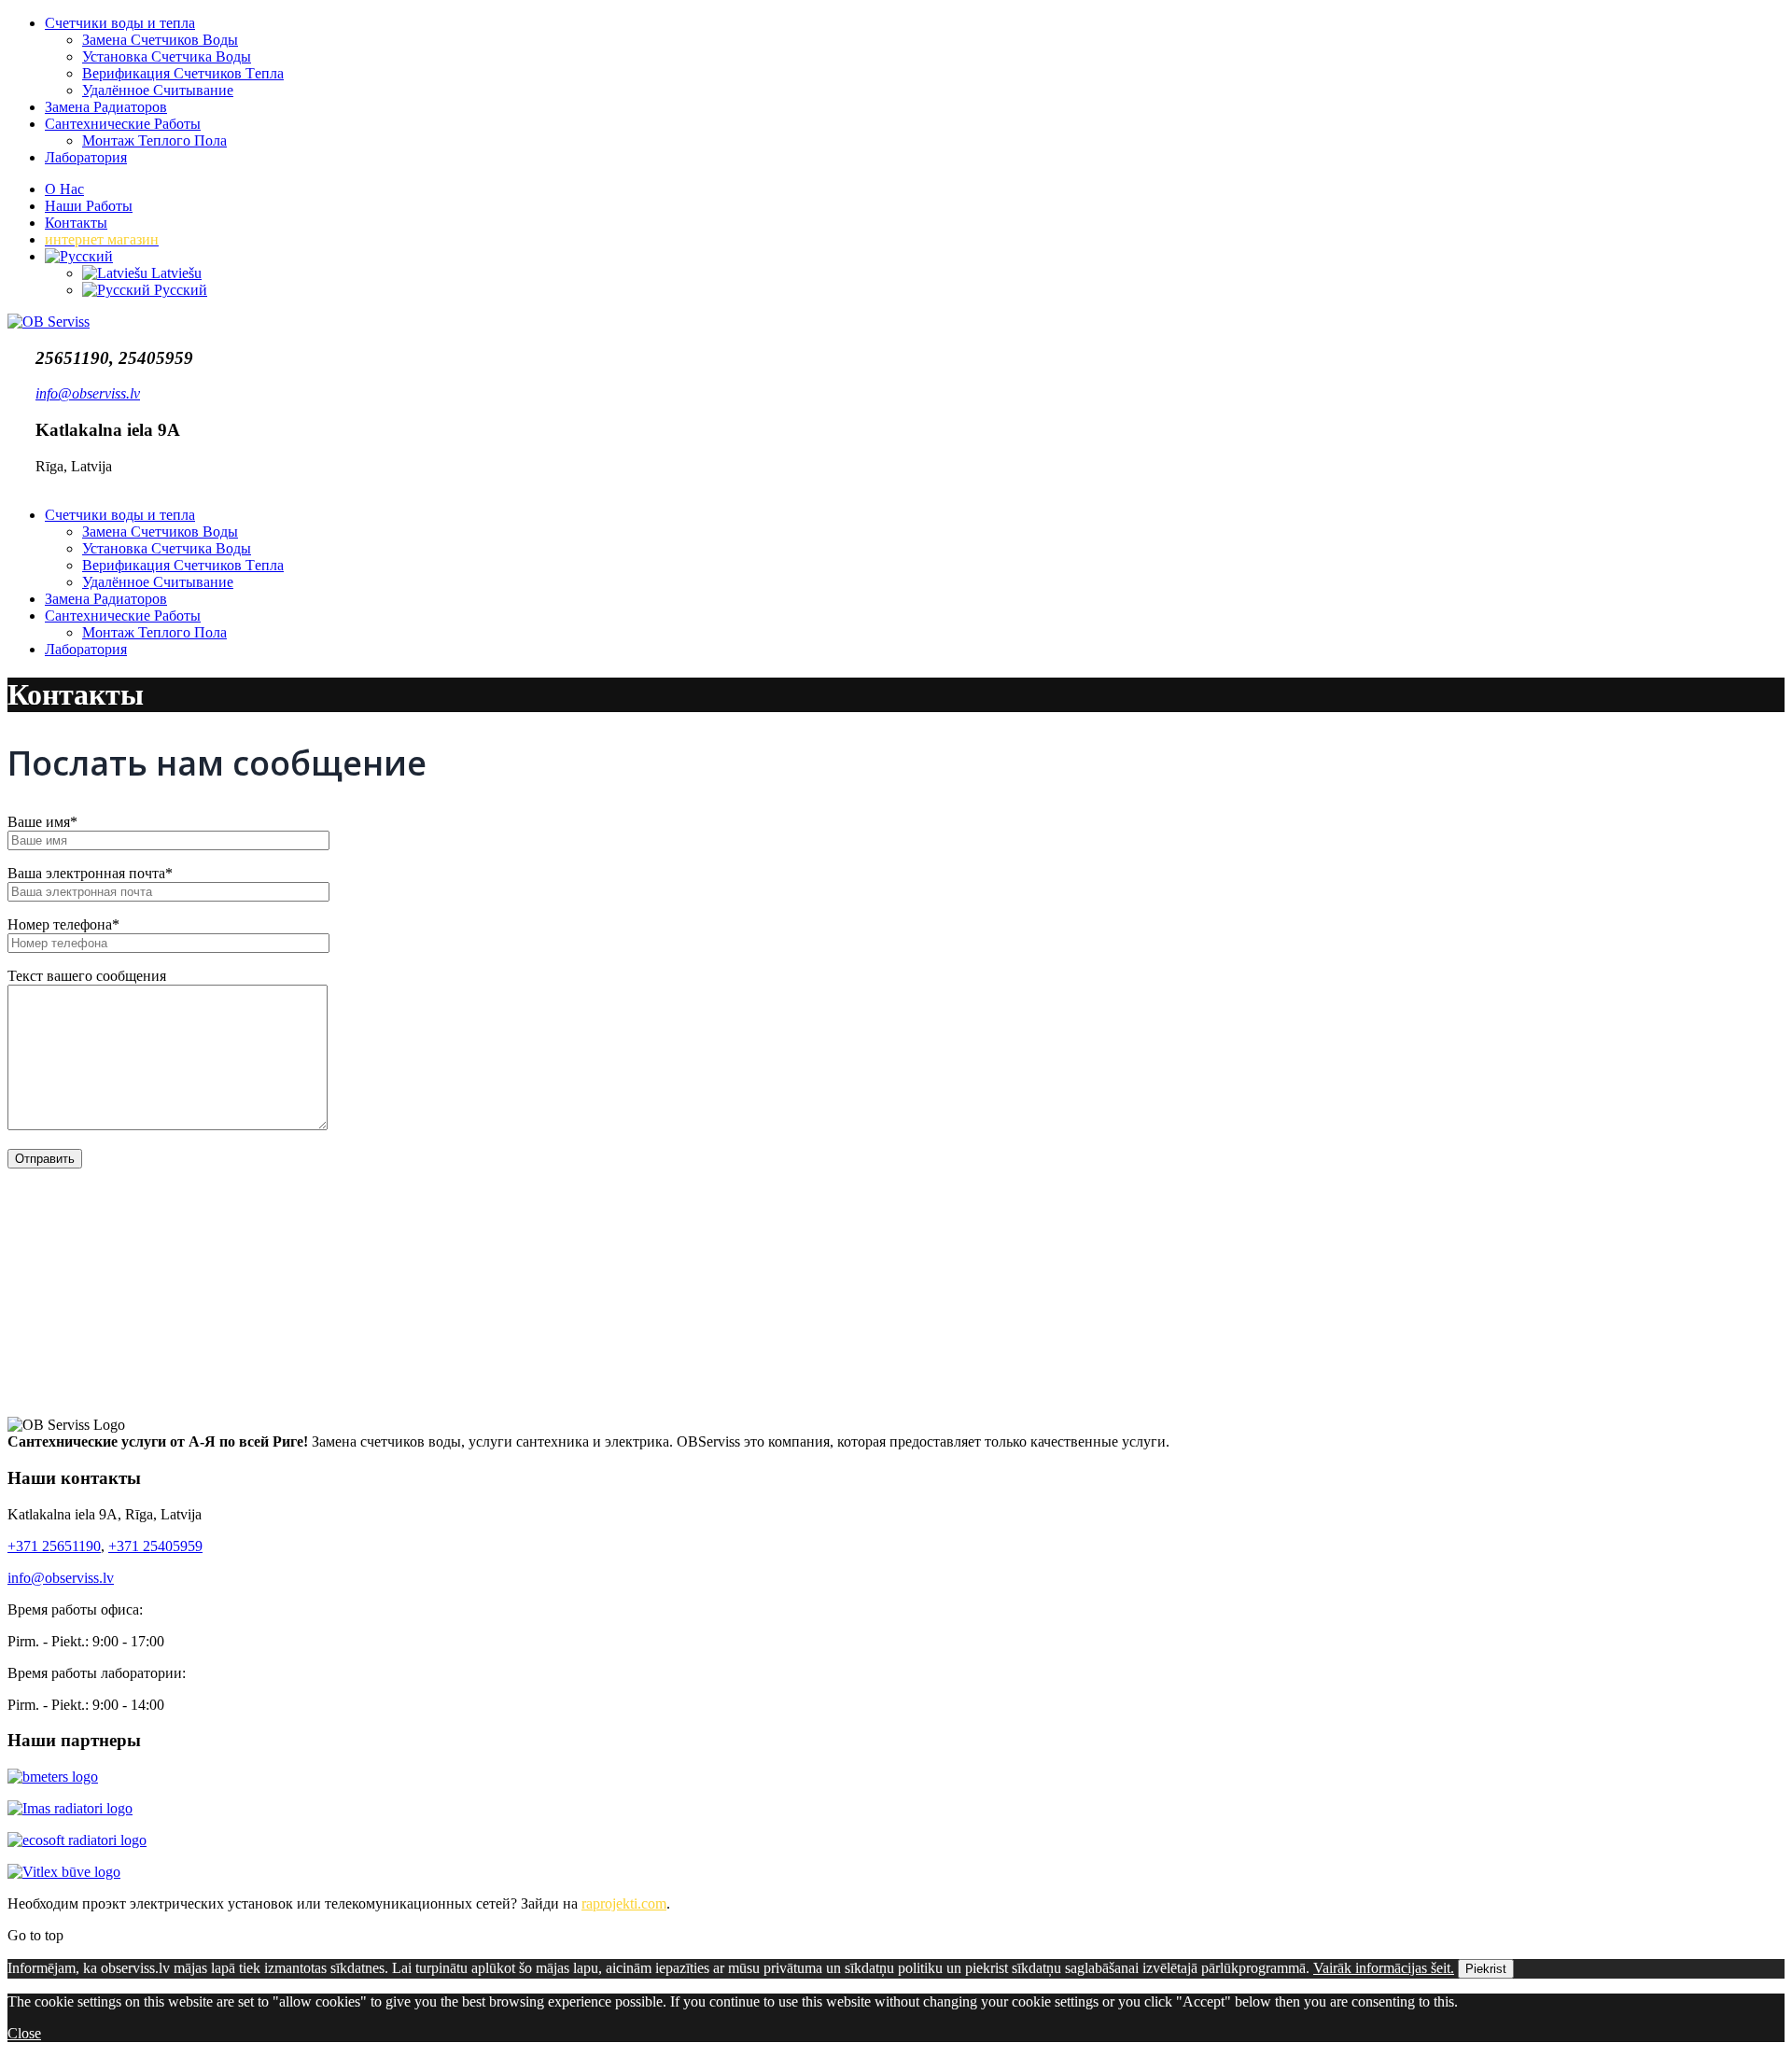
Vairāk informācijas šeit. (1384, 1968)
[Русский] (79, 256)
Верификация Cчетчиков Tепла (183, 73)
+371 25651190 (54, 1546)
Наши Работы (89, 206)
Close (24, 2033)
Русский (179, 290)
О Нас (64, 189)
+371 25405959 (155, 1546)
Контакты (76, 223)
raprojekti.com (624, 1903)
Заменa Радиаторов (106, 107)
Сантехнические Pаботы (123, 124)
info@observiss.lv (61, 1578)
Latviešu (175, 273)
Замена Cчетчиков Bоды (160, 40)
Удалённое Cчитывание (158, 90)
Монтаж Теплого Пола (154, 140)
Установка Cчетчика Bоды (167, 56)
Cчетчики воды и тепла (120, 23)
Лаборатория (86, 157)
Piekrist (1486, 1969)
